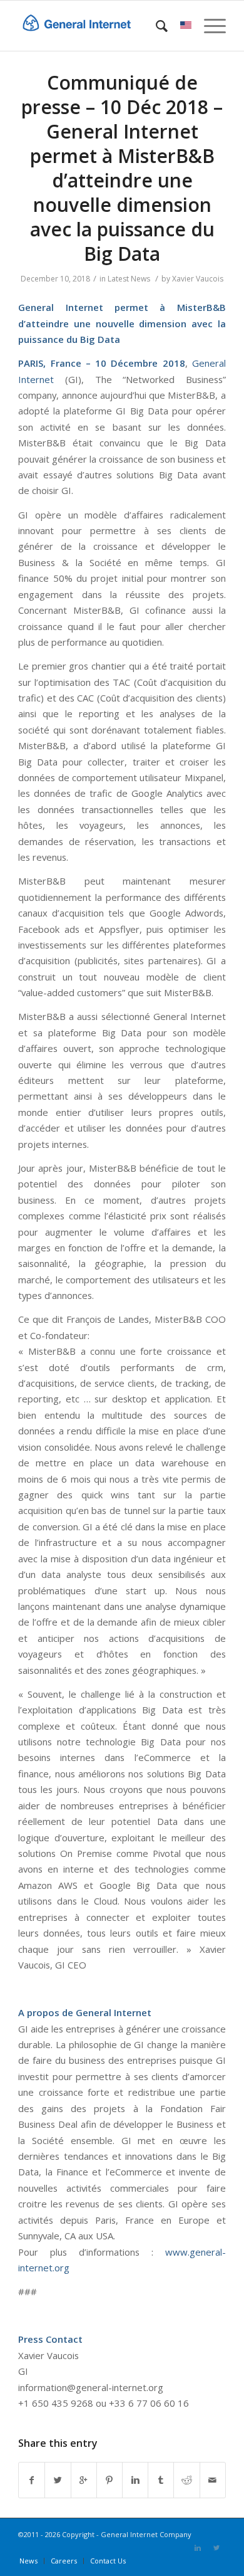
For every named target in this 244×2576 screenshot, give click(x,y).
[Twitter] (216, 2548)
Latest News (129, 279)
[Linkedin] (198, 2548)
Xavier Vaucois (198, 279)
